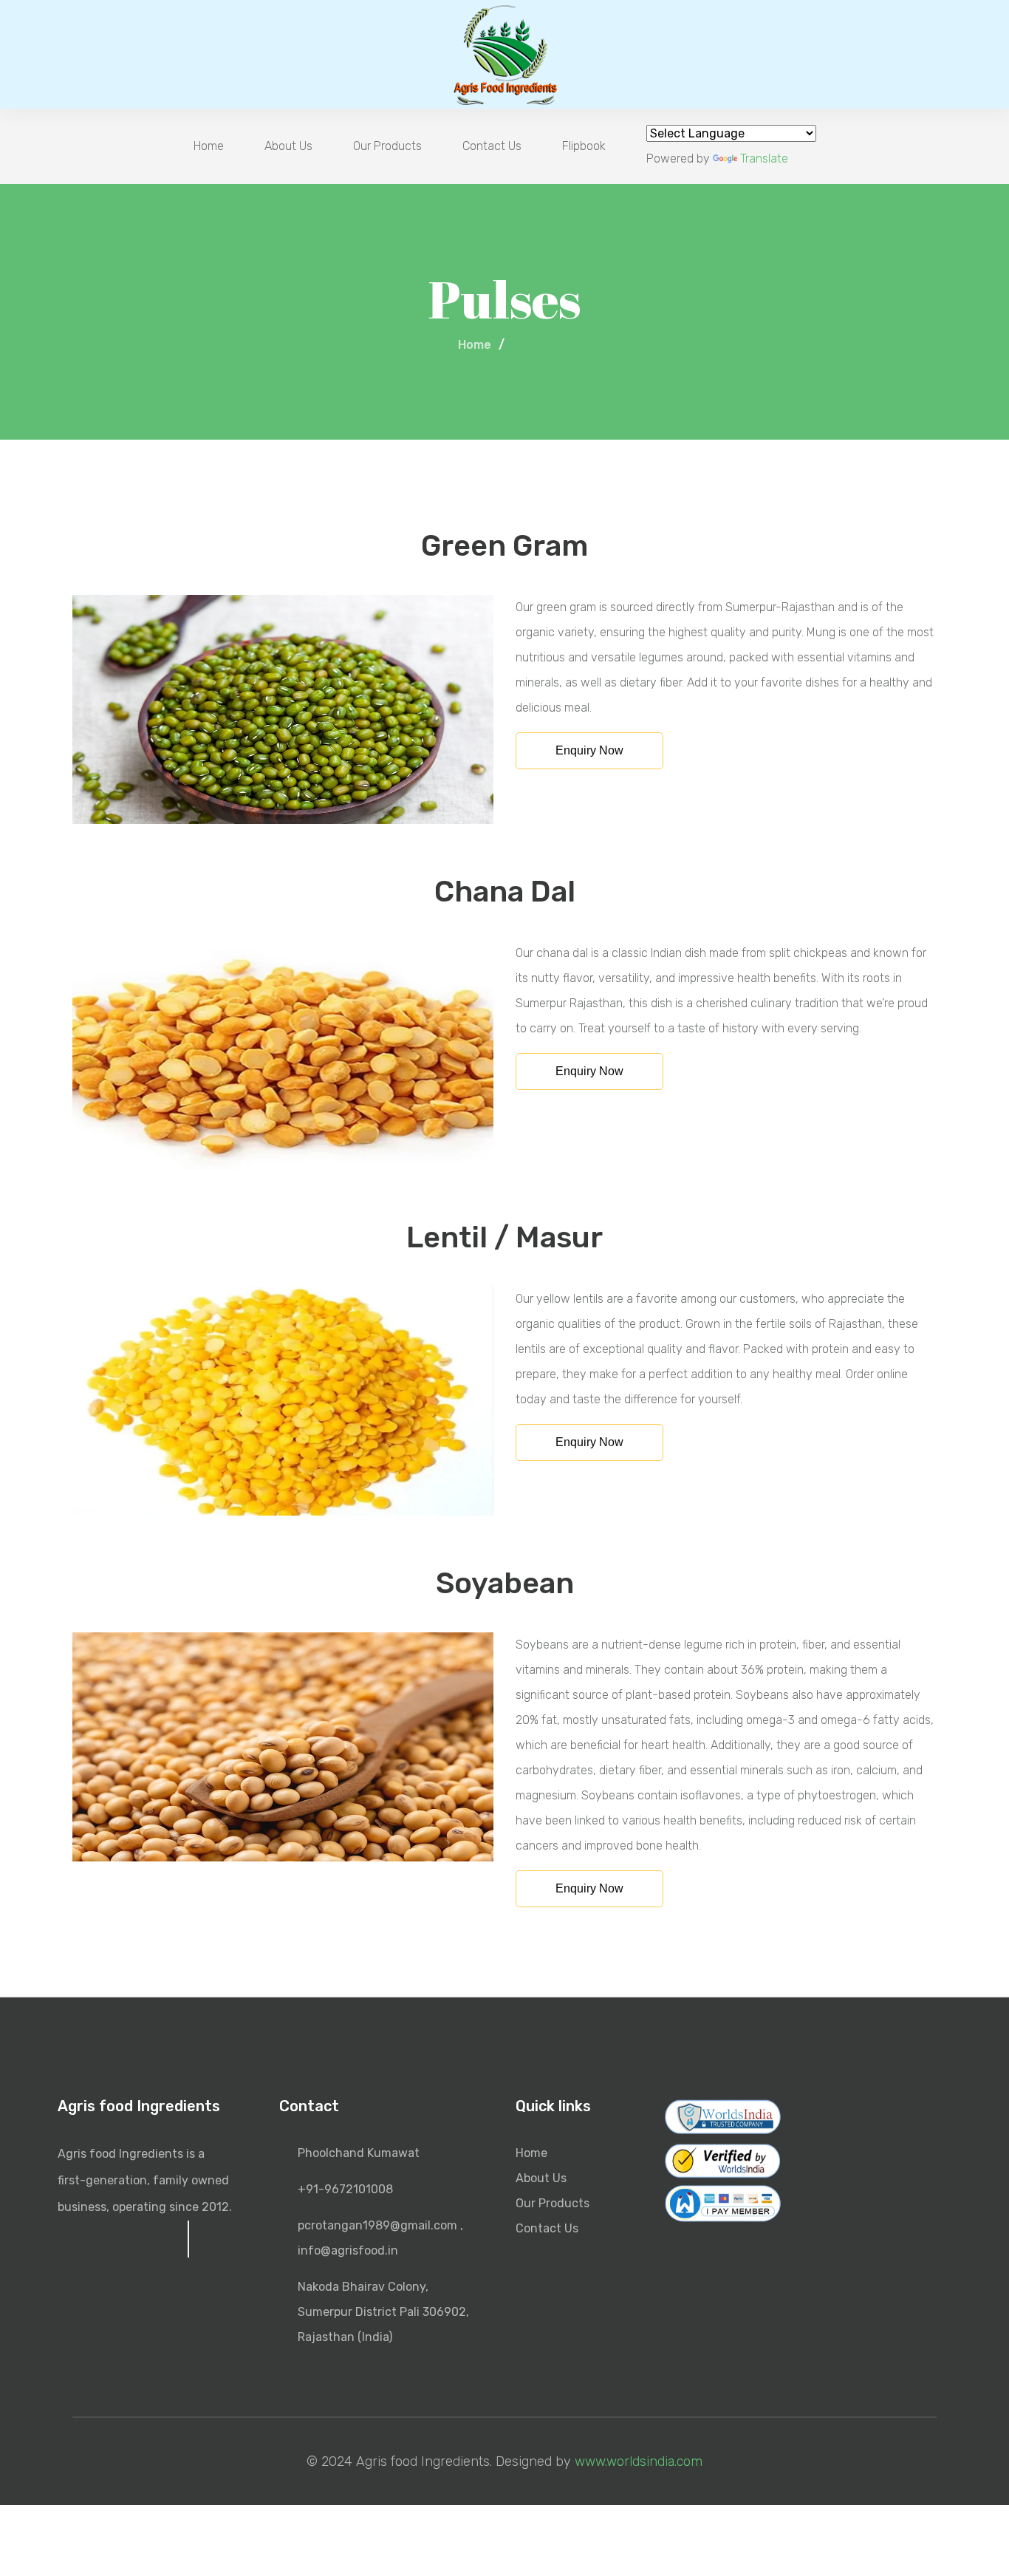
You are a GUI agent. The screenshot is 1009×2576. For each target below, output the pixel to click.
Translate (764, 159)
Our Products (387, 146)
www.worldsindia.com (639, 2461)
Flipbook (584, 146)
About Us (288, 146)
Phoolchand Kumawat (359, 2153)
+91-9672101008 (345, 2189)
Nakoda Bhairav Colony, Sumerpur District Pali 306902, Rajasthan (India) (383, 2312)
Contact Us (492, 146)
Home (209, 146)
